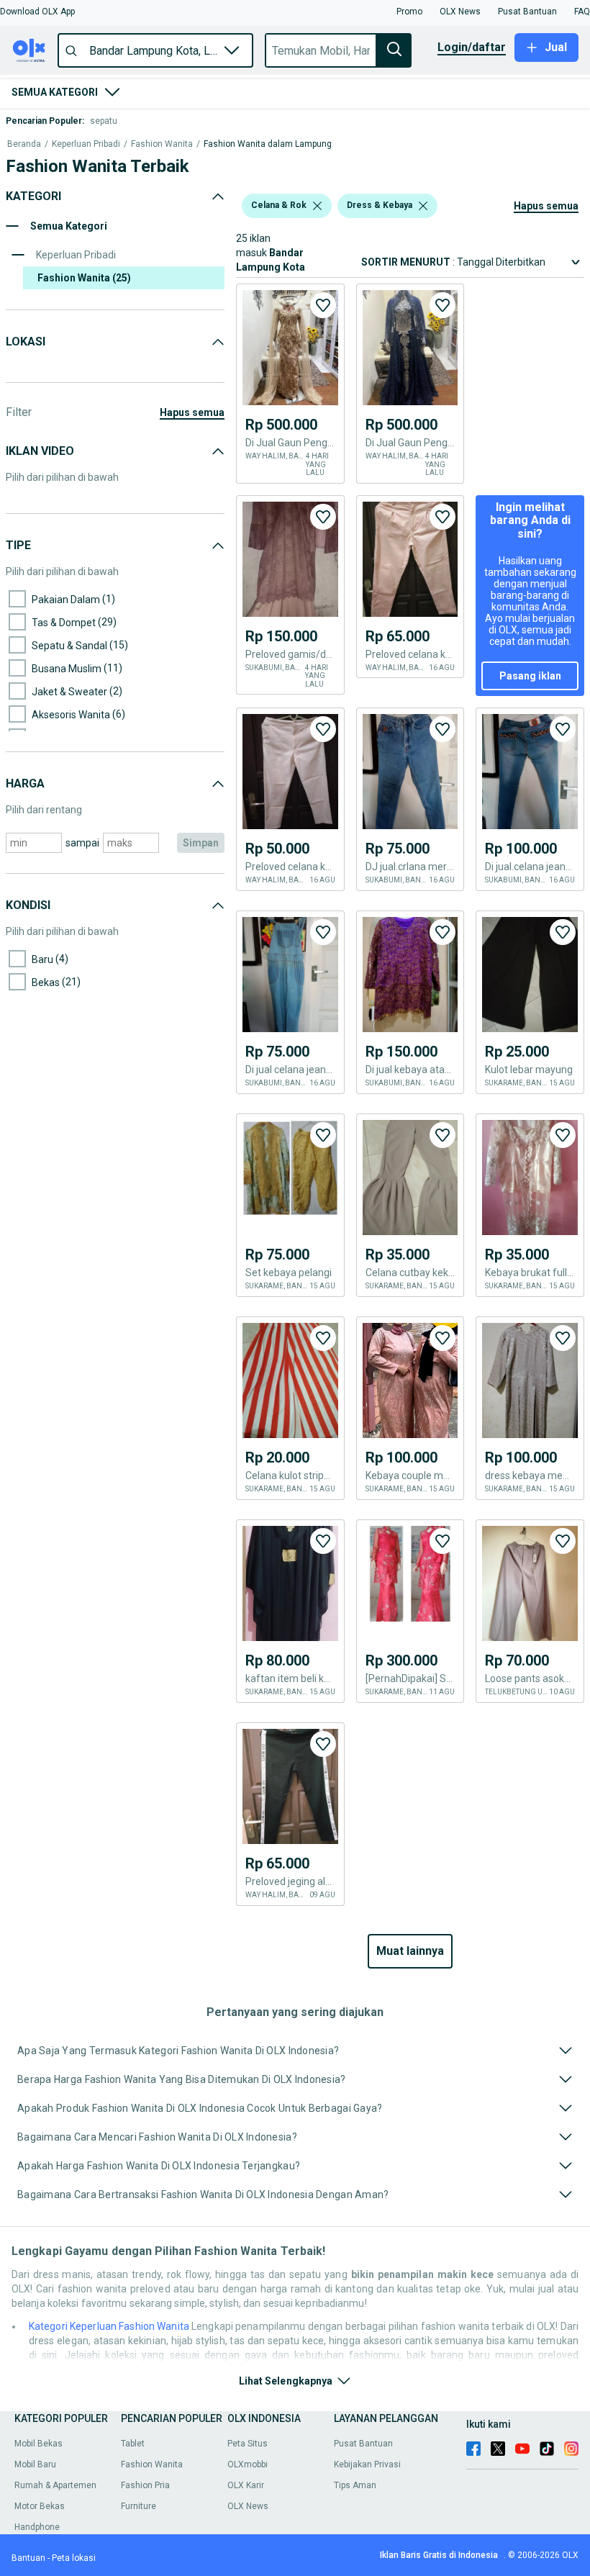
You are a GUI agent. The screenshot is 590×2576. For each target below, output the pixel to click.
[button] (37, 12)
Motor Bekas (40, 2506)
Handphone (37, 2527)
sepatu (104, 121)
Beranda (24, 144)
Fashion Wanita (162, 144)
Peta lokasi (74, 2558)
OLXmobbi (248, 2464)
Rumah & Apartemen (55, 2485)
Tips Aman (355, 2485)
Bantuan (28, 2558)
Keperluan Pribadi (86, 144)
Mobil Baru (35, 2464)
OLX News (248, 2506)
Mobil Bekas (38, 2444)
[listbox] (317, 206)
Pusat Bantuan (363, 2444)
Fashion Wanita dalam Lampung (268, 144)
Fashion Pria (145, 2485)
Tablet (133, 2444)
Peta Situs (248, 2444)
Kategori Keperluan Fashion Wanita (109, 2326)
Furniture (139, 2506)
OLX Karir (246, 2485)
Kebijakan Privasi (367, 2464)
